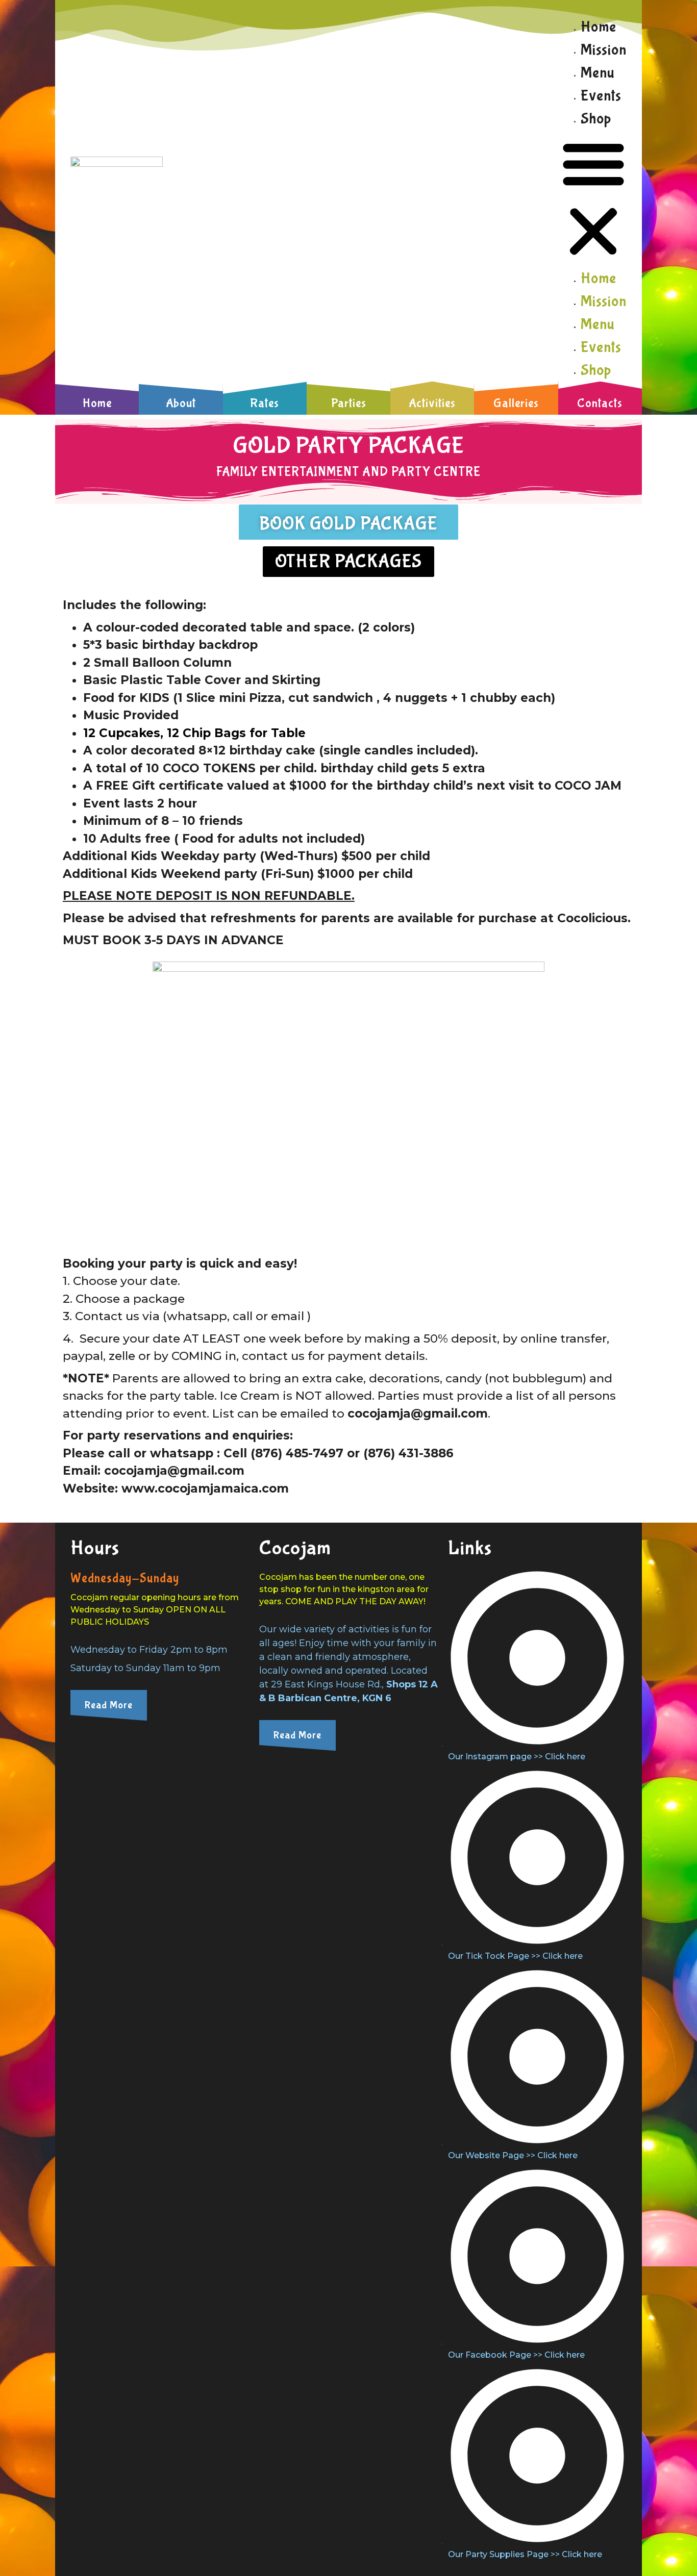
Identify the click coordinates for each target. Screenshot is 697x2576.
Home (599, 27)
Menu (598, 73)
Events (601, 96)
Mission (604, 50)
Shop (596, 119)
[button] (593, 198)
